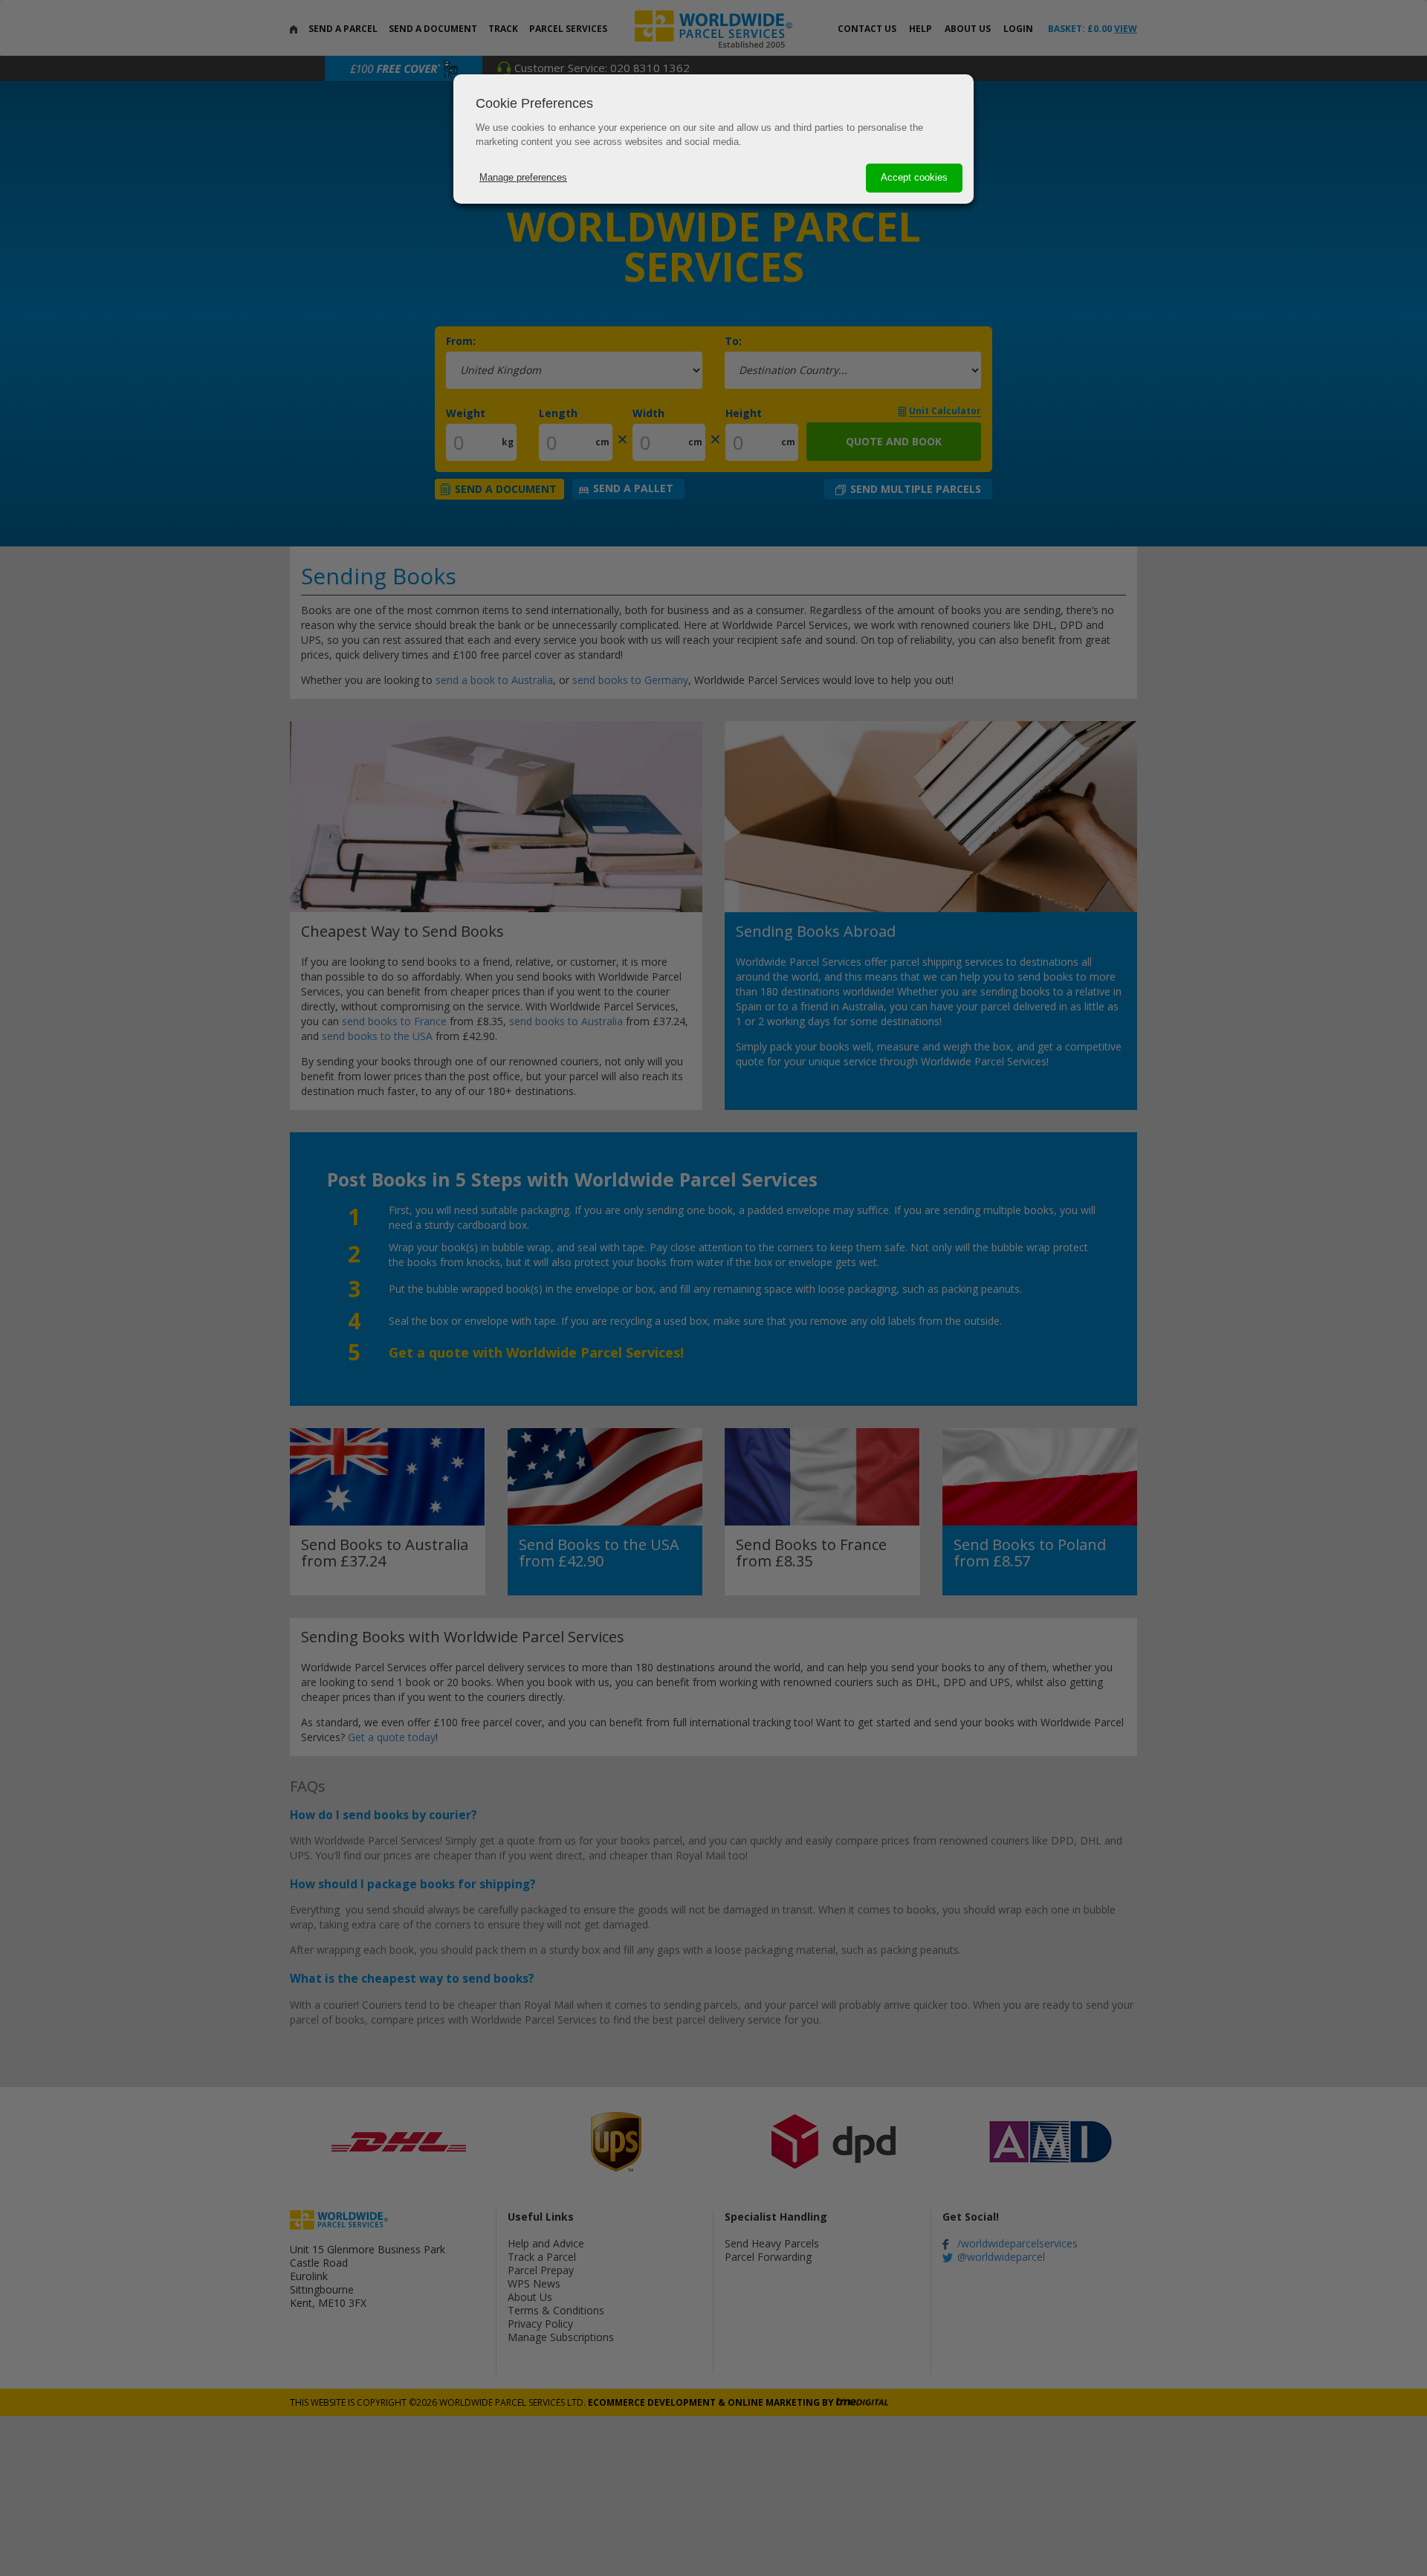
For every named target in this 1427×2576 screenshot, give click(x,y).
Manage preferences (523, 177)
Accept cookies (914, 177)
